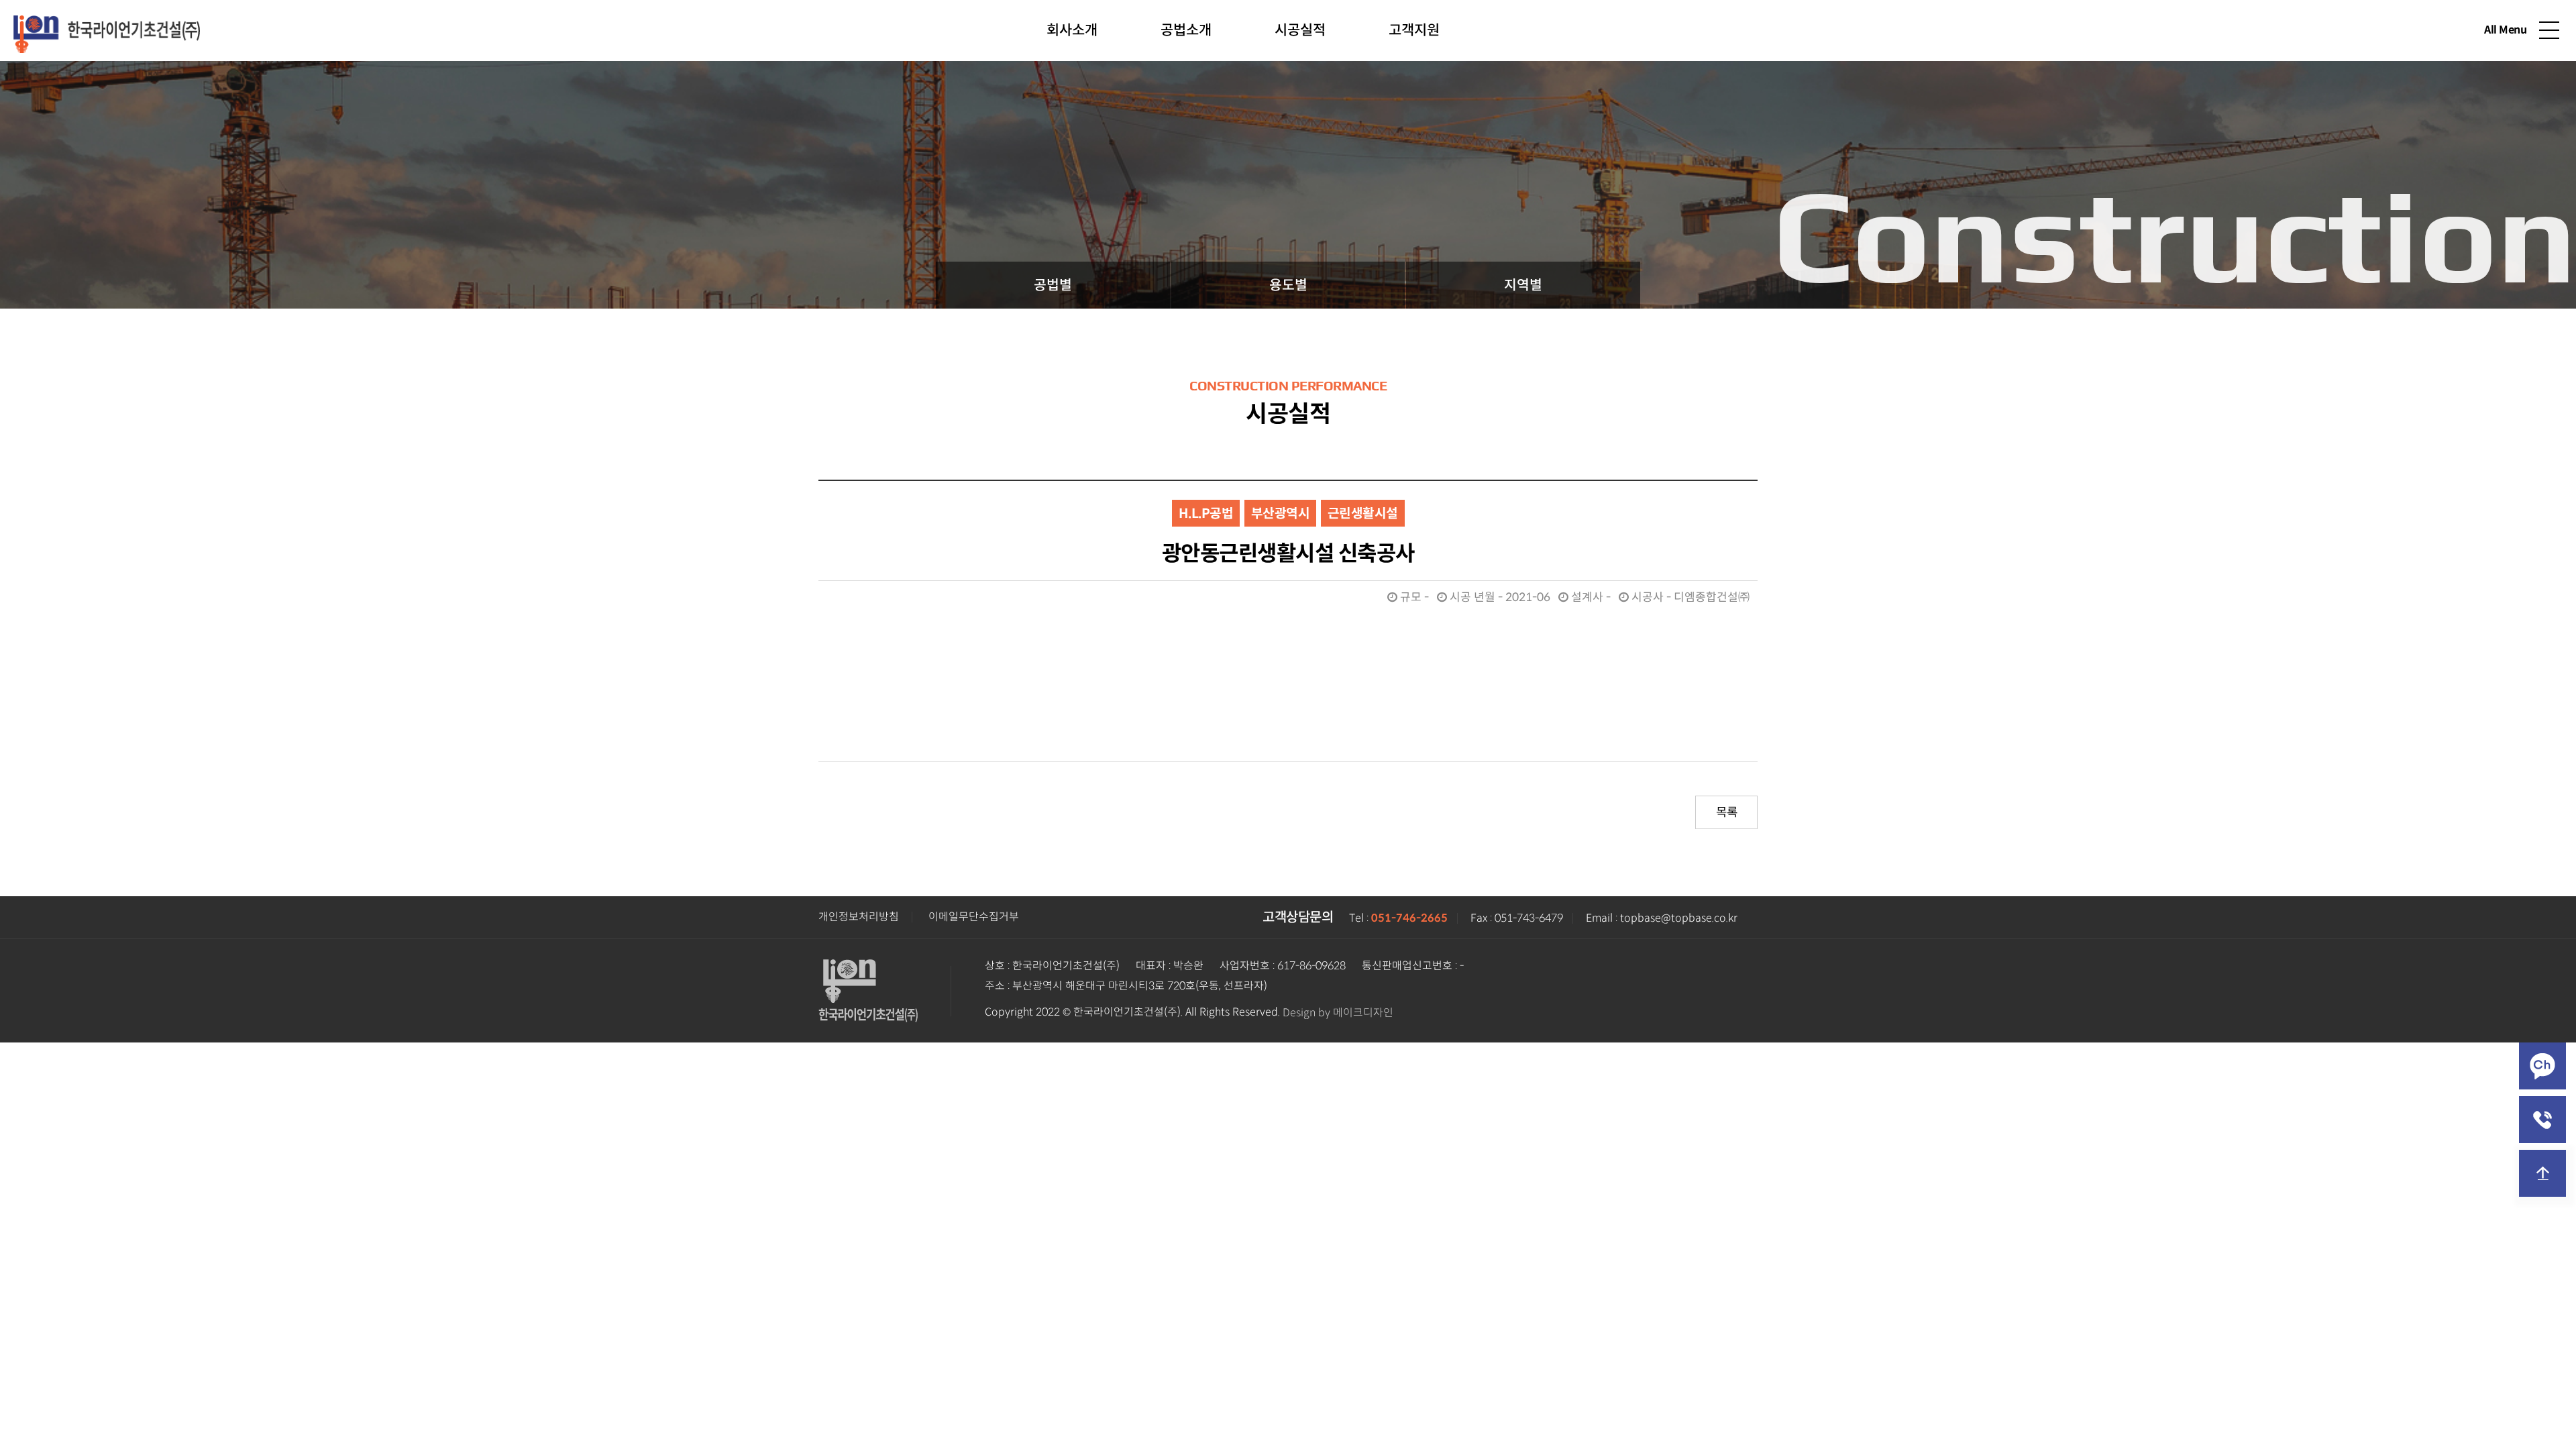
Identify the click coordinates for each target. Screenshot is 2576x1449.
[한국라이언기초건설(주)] (107, 29)
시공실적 (1300, 30)
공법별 (1053, 285)
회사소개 (1072, 30)
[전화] (2542, 1120)
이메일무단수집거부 (974, 917)
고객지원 (1414, 30)
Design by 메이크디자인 (1338, 1013)
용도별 (1288, 285)
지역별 (1523, 285)
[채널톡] (2542, 1066)
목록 (1726, 812)
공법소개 (1186, 30)
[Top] (2542, 1173)
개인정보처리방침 (859, 917)
